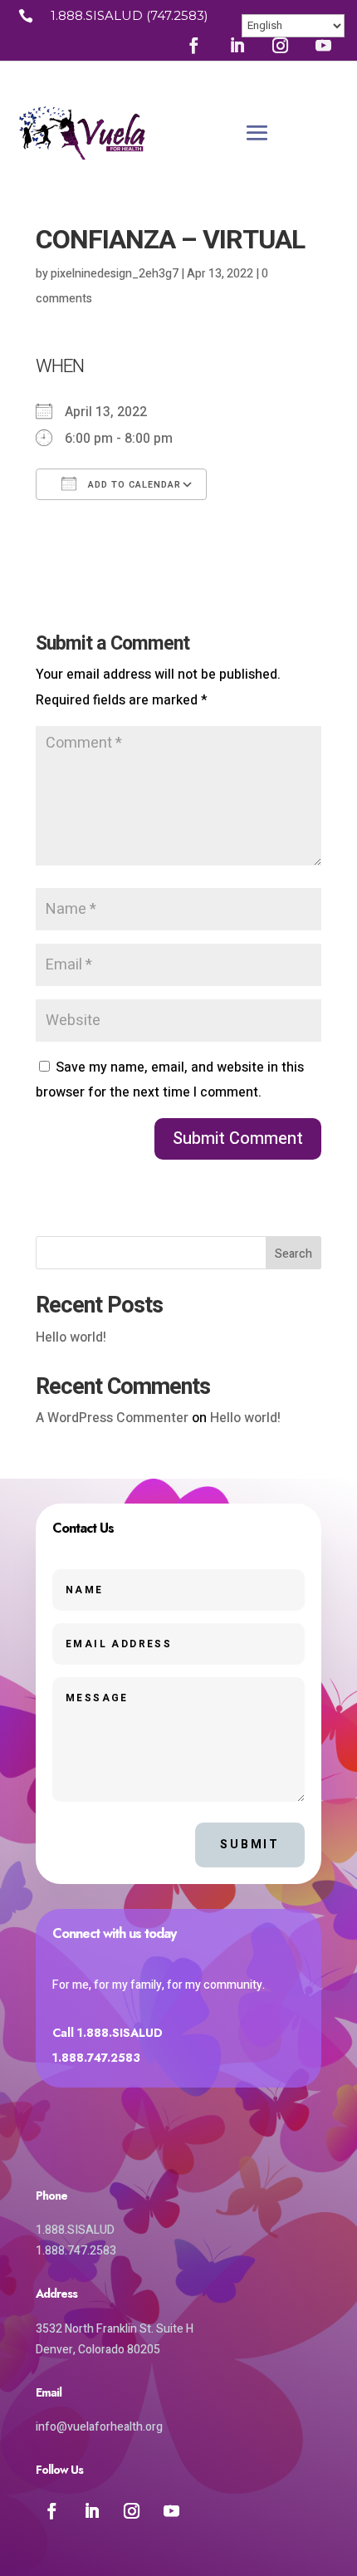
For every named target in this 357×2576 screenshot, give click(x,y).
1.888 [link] (67, 15)
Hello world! (71, 1337)
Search (293, 1254)
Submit (250, 1845)
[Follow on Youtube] (324, 45)
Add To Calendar (133, 485)
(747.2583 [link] (175, 15)
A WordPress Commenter (112, 1418)
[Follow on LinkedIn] (237, 45)
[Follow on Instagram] (281, 45)
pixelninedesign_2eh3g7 (115, 274)
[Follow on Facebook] (194, 45)
